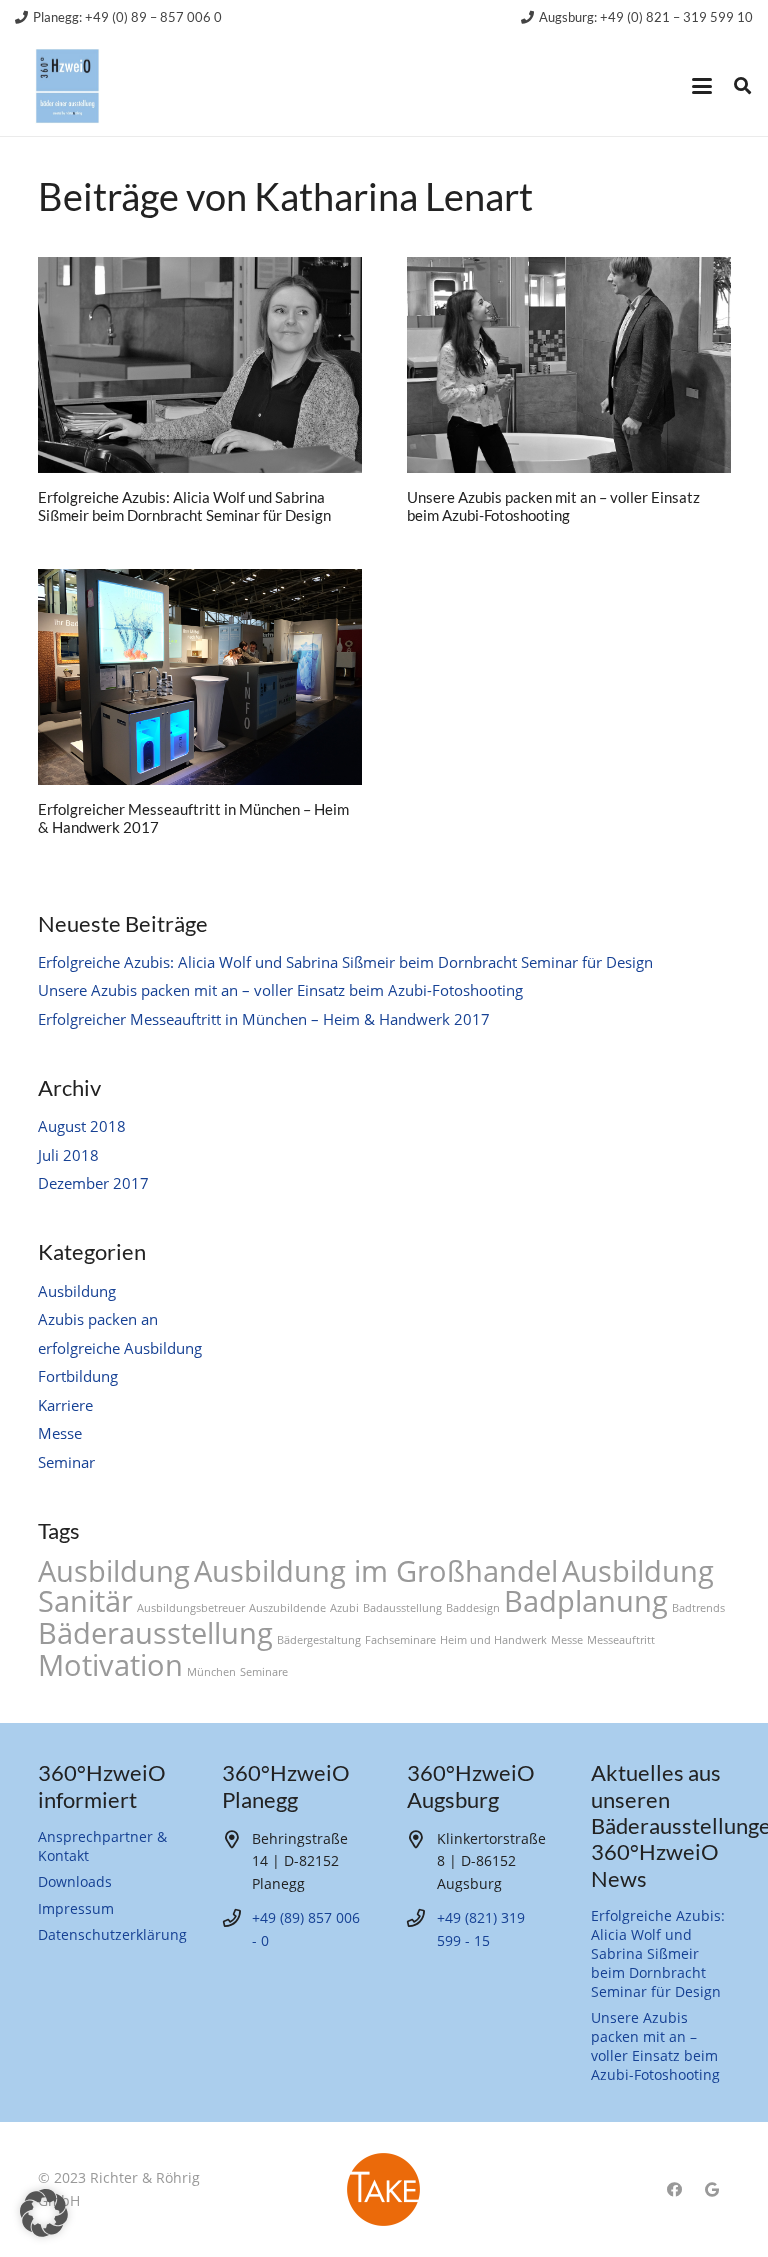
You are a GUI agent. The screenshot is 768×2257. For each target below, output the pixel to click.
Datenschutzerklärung (112, 1935)
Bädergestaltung (319, 1640)
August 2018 (82, 1126)
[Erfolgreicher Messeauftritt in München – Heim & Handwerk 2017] (200, 677)
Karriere (65, 1405)
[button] (702, 86)
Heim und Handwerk (493, 1640)
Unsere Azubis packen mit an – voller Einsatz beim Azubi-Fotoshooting (553, 506)
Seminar (66, 1462)
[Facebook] (674, 2190)
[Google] (712, 2190)
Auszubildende (287, 1608)
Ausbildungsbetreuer (191, 1608)
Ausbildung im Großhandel (376, 1571)
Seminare (264, 1672)
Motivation (110, 1665)
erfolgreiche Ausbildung (120, 1348)
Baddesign (473, 1608)
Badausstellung (402, 1608)
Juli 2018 (68, 1155)
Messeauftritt (621, 1640)
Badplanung (586, 1601)
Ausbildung (77, 1291)
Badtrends (698, 1608)
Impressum (76, 1909)
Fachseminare (400, 1640)
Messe (60, 1433)
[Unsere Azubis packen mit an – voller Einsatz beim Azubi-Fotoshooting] (569, 365)
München (211, 1672)
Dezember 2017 (93, 1183)
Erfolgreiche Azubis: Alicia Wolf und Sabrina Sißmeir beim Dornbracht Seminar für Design (184, 506)
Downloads (75, 1882)
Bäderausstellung (155, 1633)
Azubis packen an (98, 1319)
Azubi (344, 1608)
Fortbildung (78, 1376)
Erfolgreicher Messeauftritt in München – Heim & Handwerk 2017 (264, 1019)
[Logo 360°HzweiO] (67, 86)
